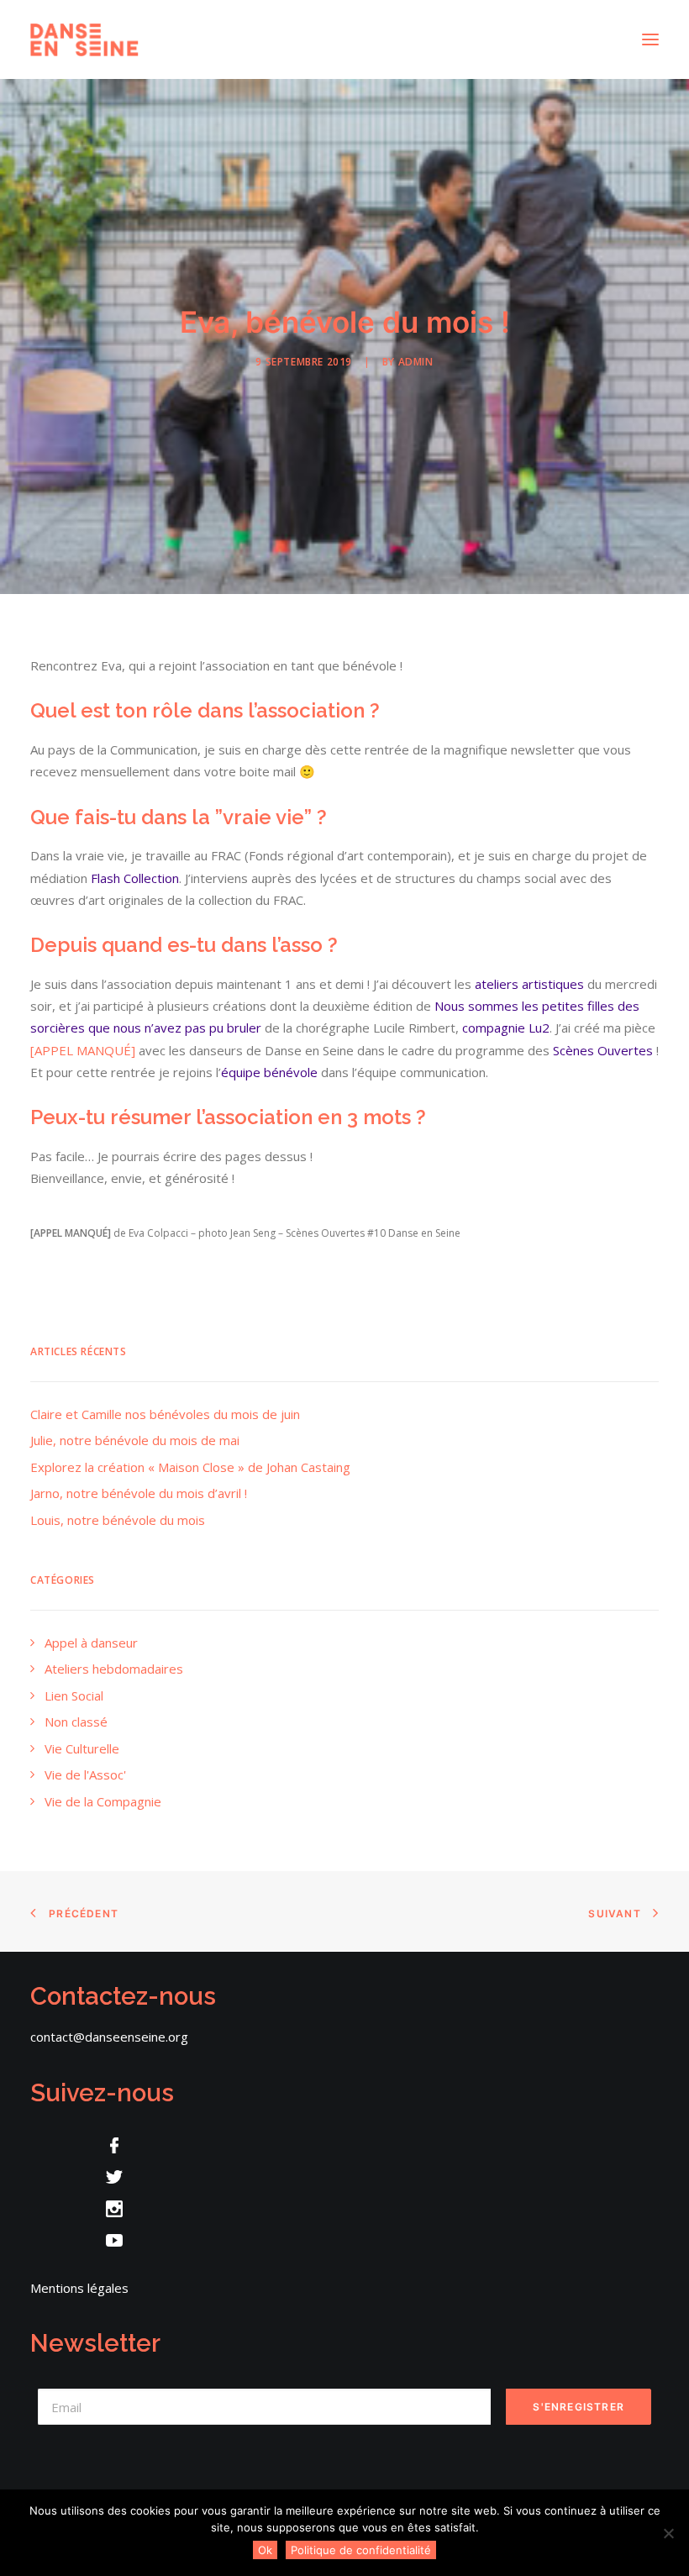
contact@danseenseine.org (109, 2037)
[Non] (668, 2533)
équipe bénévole (269, 1072)
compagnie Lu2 (506, 1028)
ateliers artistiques (529, 984)
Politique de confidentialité (361, 2550)
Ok (265, 2550)
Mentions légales (79, 2288)
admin (416, 362)
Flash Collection (135, 878)
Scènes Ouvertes (603, 1050)
